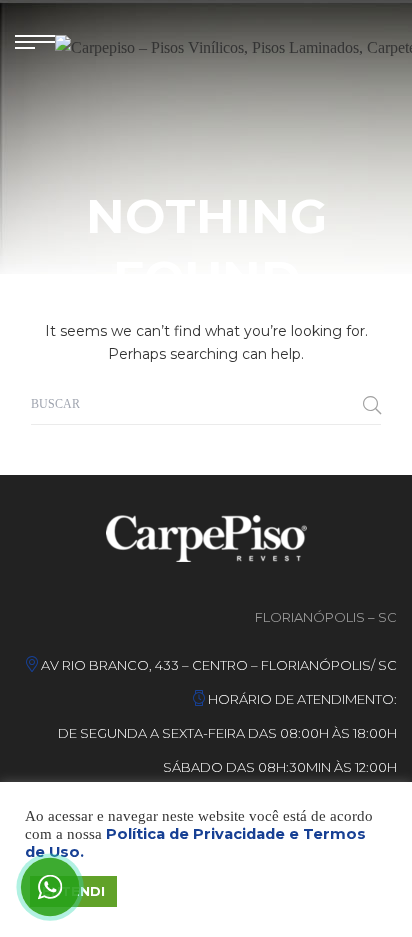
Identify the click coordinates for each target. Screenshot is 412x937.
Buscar (372, 405)
